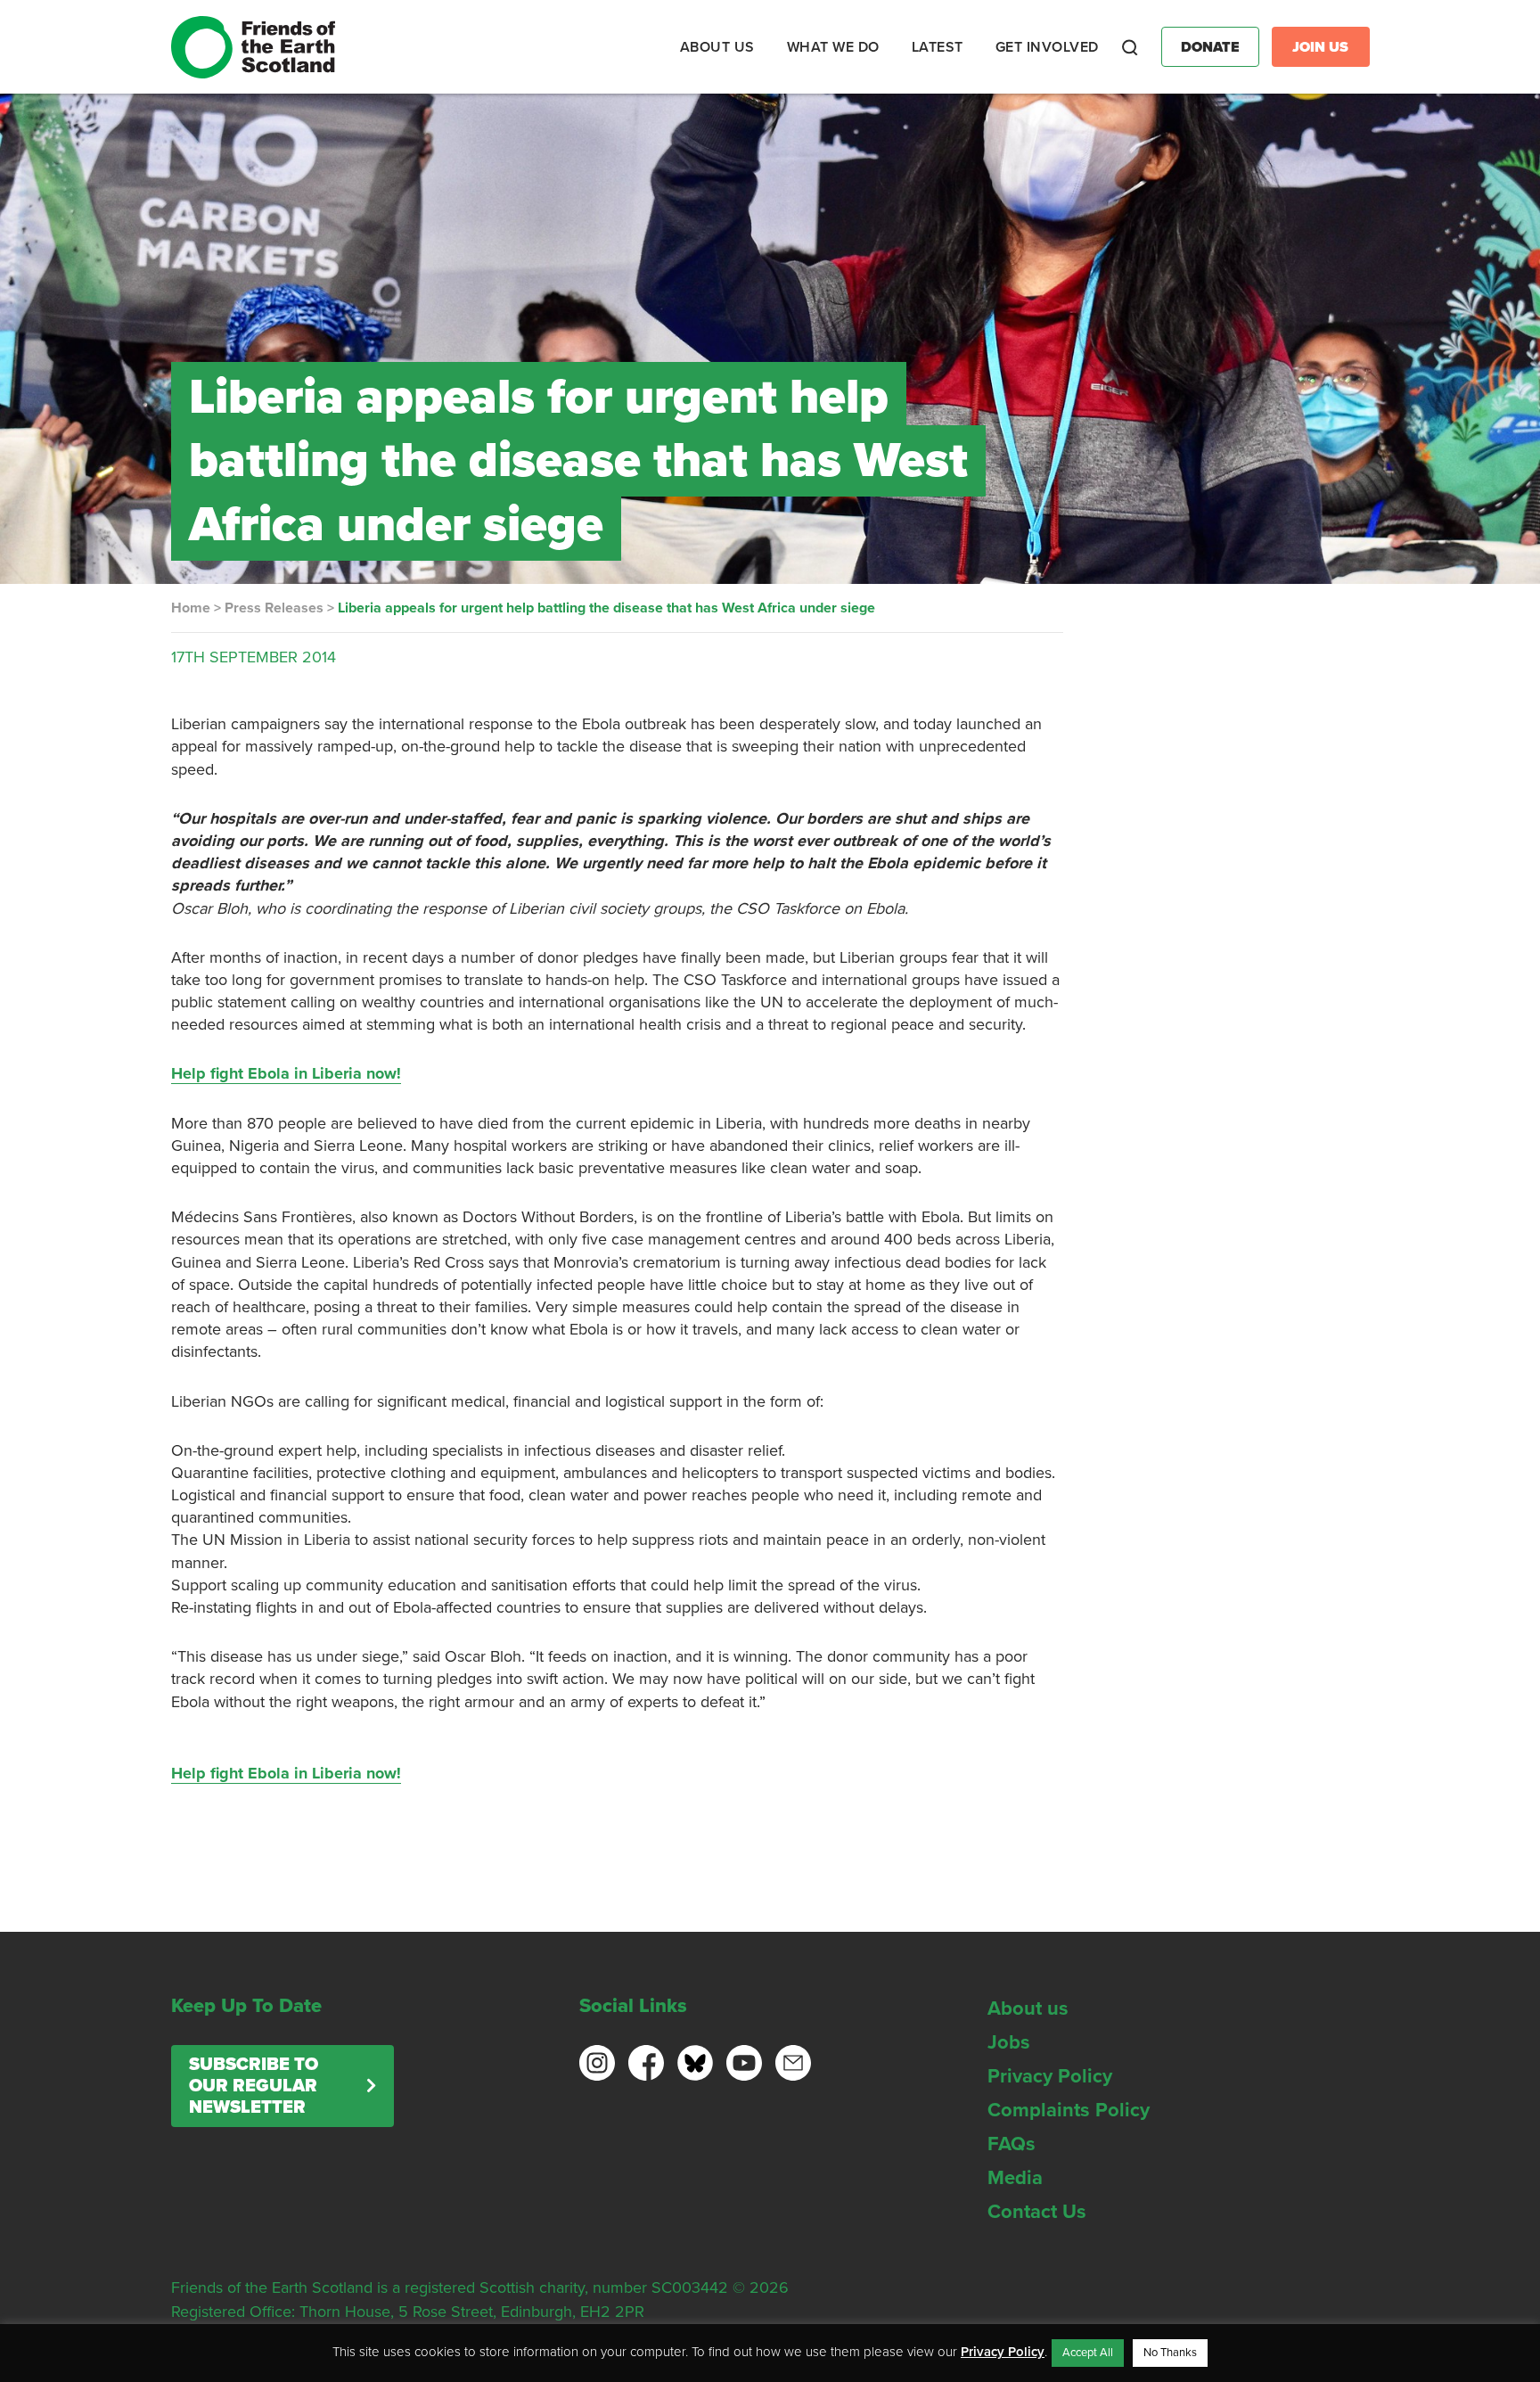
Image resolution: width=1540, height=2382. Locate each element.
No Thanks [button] (1170, 2353)
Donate (1210, 47)
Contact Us (1037, 2212)
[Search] (1130, 47)
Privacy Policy (1050, 2076)
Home (191, 608)
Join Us (1320, 47)
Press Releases (274, 608)
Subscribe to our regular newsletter (254, 2086)
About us (1028, 2008)
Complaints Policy (1069, 2110)
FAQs (1012, 2144)
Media (1015, 2178)
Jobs (1009, 2042)
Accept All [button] (1088, 2353)
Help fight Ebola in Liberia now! (286, 1073)
